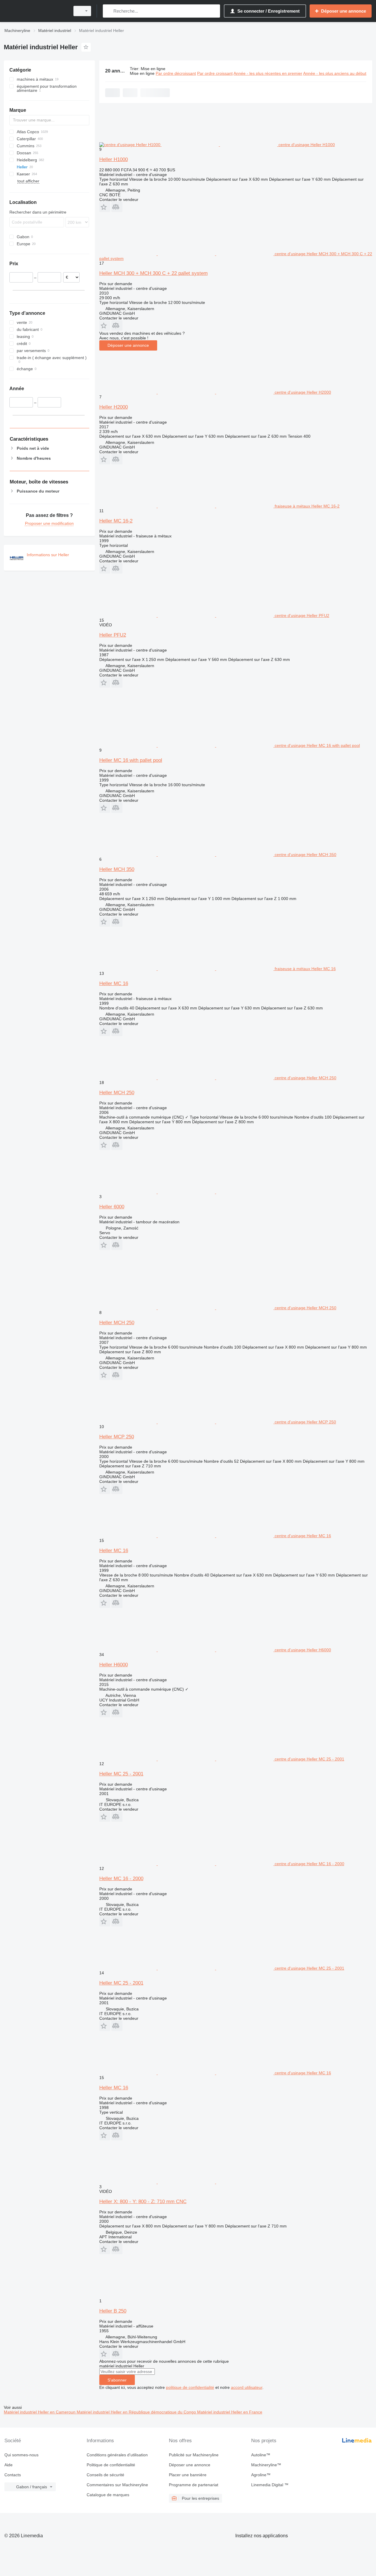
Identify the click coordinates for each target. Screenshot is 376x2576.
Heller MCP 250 (117, 1437)
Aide (9, 2465)
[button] (105, 207)
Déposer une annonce (128, 345)
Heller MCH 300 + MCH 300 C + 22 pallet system (153, 273)
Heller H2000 (114, 407)
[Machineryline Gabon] (35, 11)
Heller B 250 (113, 2311)
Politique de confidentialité (111, 2465)
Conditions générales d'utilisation (117, 2455)
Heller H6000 (114, 1665)
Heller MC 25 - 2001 (121, 1774)
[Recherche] (109, 11)
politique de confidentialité (190, 2387)
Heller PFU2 (113, 635)
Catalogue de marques (108, 2495)
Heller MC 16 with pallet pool (131, 760)
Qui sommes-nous (21, 2455)
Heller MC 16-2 (116, 521)
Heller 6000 (112, 1207)
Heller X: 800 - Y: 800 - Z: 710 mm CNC (143, 2202)
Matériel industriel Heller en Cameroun (40, 2412)
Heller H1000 (114, 159)
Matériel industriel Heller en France (230, 2412)
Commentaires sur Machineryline (117, 2485)
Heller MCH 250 (117, 1093)
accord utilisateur (247, 2387)
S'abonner (117, 2380)
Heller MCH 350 (117, 869)
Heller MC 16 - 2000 (121, 1879)
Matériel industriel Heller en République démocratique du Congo (137, 2412)
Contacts (13, 2475)
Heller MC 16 (114, 983)
